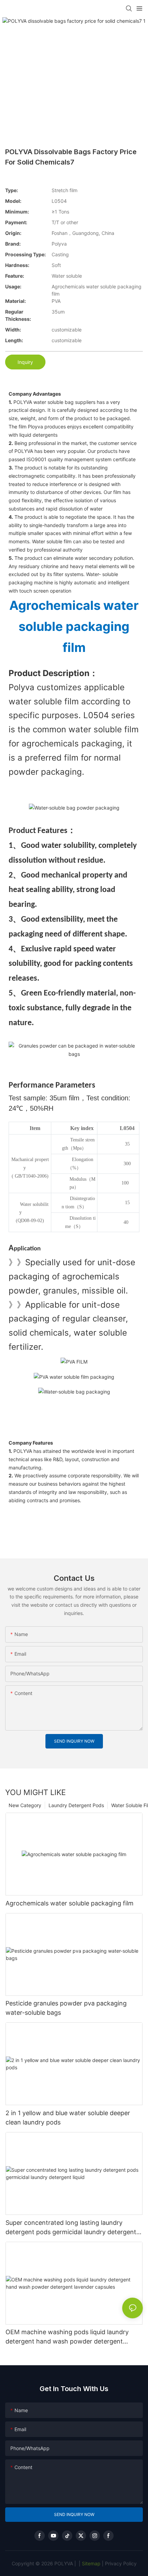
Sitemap (91, 2563)
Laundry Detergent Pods (76, 1805)
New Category (25, 1805)
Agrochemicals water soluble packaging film (70, 1903)
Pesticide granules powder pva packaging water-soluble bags (66, 2008)
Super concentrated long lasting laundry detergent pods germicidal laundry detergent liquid (71, 2228)
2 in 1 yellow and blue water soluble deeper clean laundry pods (68, 2118)
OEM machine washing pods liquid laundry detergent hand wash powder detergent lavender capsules (67, 2337)
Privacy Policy (121, 2563)
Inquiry (25, 362)
